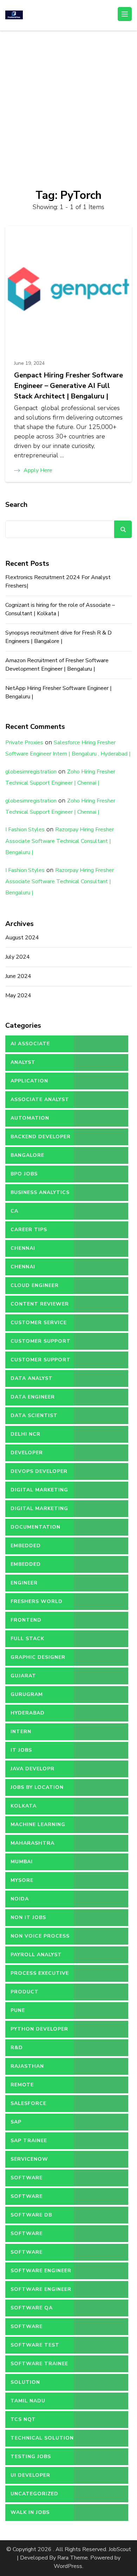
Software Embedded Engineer (40, 2255)
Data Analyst (32, 1378)
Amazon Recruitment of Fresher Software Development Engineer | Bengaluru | (57, 665)
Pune (18, 2010)
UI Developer (30, 2475)
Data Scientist (34, 1416)
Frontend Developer (27, 1623)
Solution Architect (27, 2385)
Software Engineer (41, 2271)
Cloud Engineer (35, 1285)
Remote (22, 2085)
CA (14, 1211)
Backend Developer (41, 1137)
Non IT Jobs (28, 1917)
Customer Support (41, 1341)
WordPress (68, 2566)
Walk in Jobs (30, 2512)
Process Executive (40, 1973)
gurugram (27, 1694)
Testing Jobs (31, 2457)
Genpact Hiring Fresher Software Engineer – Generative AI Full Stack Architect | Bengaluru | (68, 386)
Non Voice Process (40, 1936)
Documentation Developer (35, 1530)
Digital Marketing (39, 1490)
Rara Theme (73, 2558)
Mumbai (22, 1862)
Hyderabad (28, 1713)
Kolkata (24, 1806)
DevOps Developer (39, 1471)
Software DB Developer (31, 2218)
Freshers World (37, 1601)
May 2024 (18, 995)
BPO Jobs (24, 1174)
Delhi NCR (25, 1434)
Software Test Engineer (35, 2348)
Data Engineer (33, 1397)
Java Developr (32, 1769)
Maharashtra (32, 1843)
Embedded (26, 1546)
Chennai (23, 1248)
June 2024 (18, 976)
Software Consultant (30, 2199)
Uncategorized (34, 2494)
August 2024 (22, 938)
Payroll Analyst (36, 1955)
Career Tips (29, 1230)
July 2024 (18, 957)
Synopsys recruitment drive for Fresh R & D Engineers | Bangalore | (58, 637)
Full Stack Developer (27, 1641)
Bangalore (27, 1155)
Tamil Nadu (28, 2401)
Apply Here (38, 470)
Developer (27, 1453)
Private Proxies (24, 743)
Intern (21, 1732)
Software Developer (27, 2236)
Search (16, 505)
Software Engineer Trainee (41, 2292)
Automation (30, 1118)
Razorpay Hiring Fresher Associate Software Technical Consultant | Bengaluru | (60, 841)
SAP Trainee (29, 2141)
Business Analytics (40, 1192)
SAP (16, 2122)
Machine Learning (38, 1824)
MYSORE (22, 1880)
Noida (20, 1899)
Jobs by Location (37, 1787)
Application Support (29, 1084)
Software (27, 2178)
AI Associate (30, 1044)
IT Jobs (21, 1750)
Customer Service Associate (39, 1325)
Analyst (23, 1062)
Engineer (24, 1583)
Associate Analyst (40, 1099)
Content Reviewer (40, 1304)
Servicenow (29, 2159)
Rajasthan (27, 2066)
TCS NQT (23, 2419)
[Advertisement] (68, 102)
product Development (31, 1994)
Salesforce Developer (28, 2106)
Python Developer (39, 2029)
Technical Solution (42, 2438)
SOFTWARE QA (32, 2308)
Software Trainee (39, 2364)
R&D (17, 2048)
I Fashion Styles (25, 830)
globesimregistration (31, 772)
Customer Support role (41, 1362)
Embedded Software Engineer (41, 1567)
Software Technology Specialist (30, 2329)
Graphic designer (38, 1657)
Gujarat (23, 1676)
